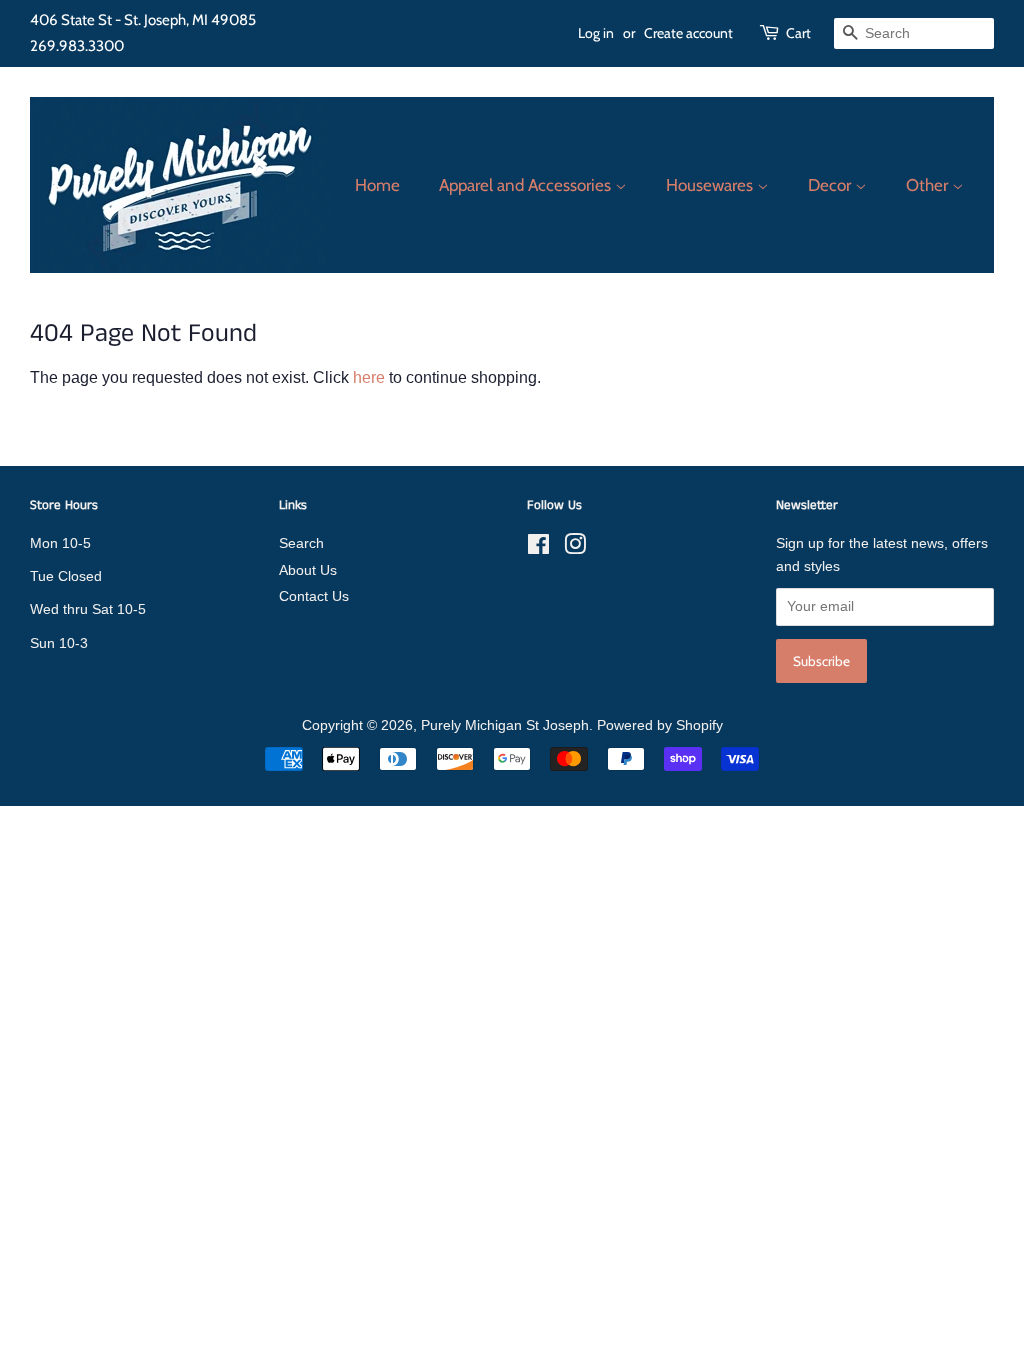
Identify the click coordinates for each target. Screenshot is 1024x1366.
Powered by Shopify (660, 725)
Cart (798, 33)
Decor (831, 185)
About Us (308, 570)
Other (929, 185)
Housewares (711, 185)
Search (301, 543)
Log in (596, 33)
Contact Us (314, 596)
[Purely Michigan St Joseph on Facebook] (538, 548)
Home (377, 185)
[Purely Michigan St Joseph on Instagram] (575, 548)
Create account (688, 33)
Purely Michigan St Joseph (505, 725)
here (369, 377)
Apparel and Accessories (527, 185)
